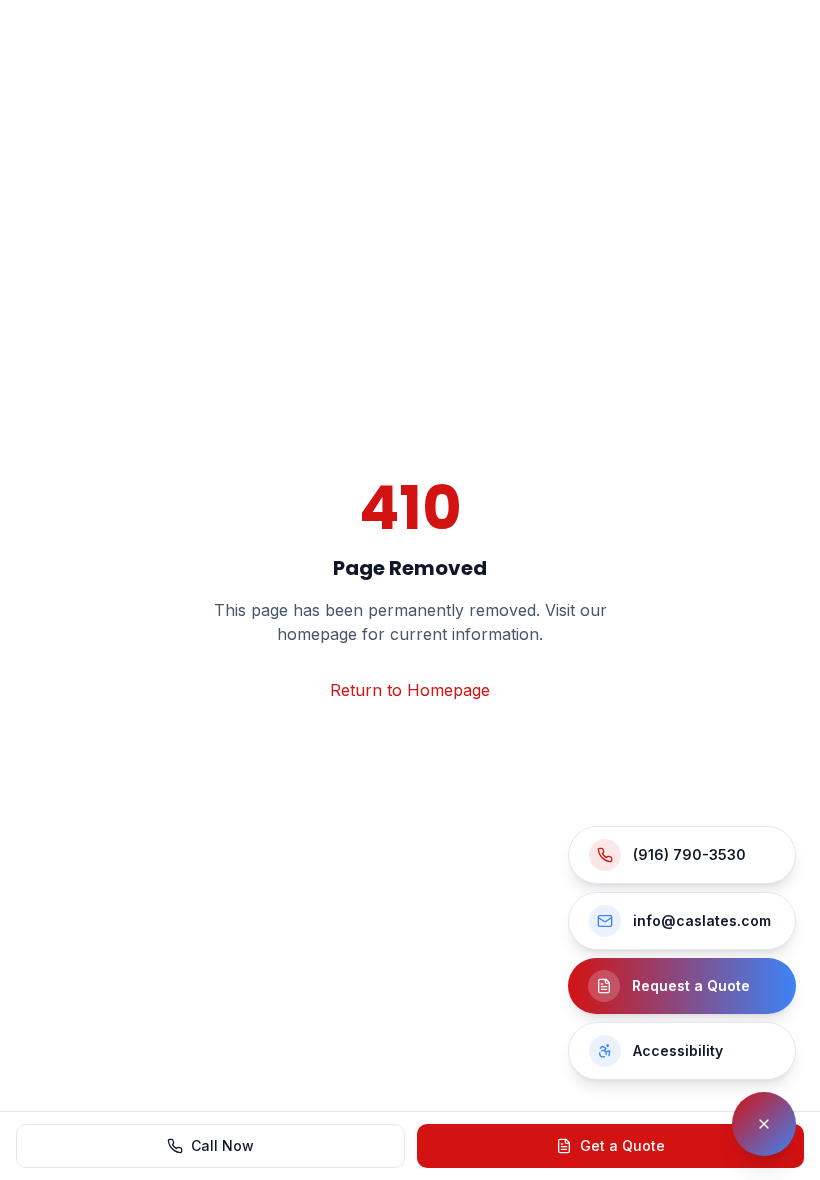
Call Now (222, 1145)
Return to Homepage (410, 690)
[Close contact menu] (764, 1124)
